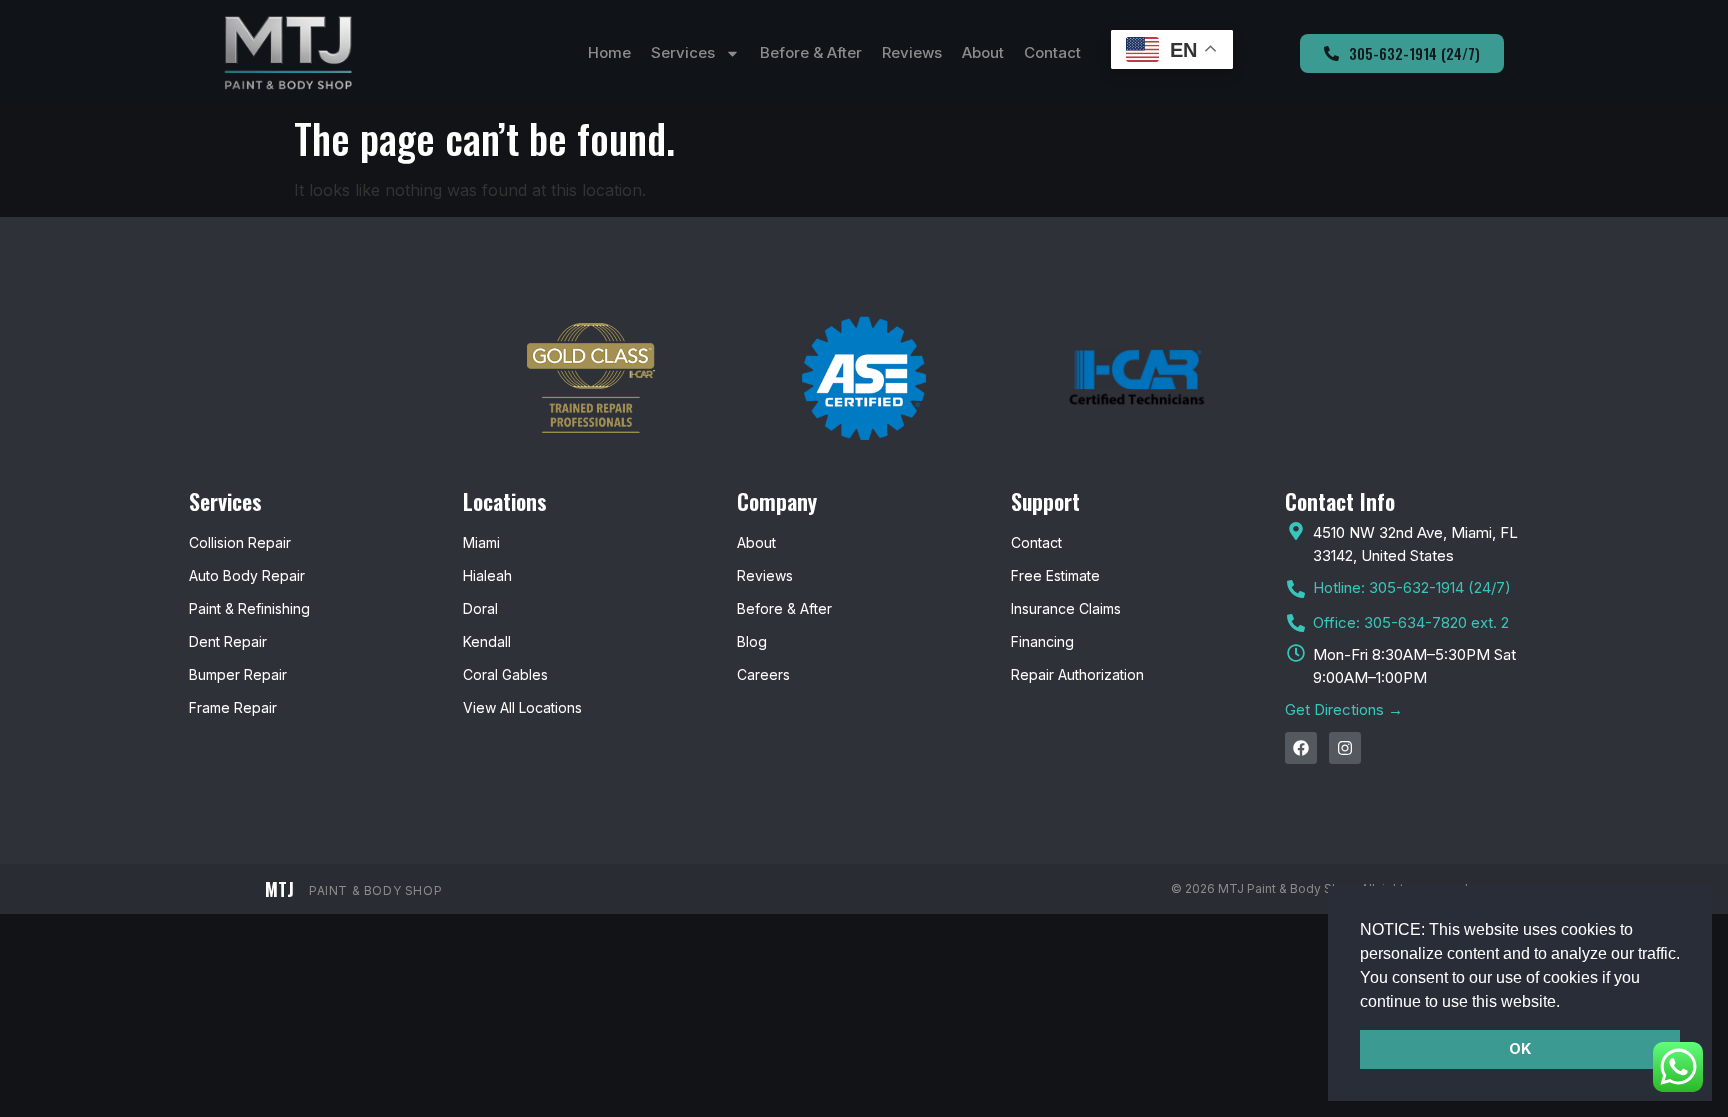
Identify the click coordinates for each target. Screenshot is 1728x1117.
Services (683, 52)
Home (609, 52)
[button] (1567, 1003)
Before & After (811, 52)
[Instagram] (1345, 748)
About (983, 52)
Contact (1052, 52)
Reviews (912, 52)
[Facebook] (1301, 748)
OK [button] (1520, 1048)
